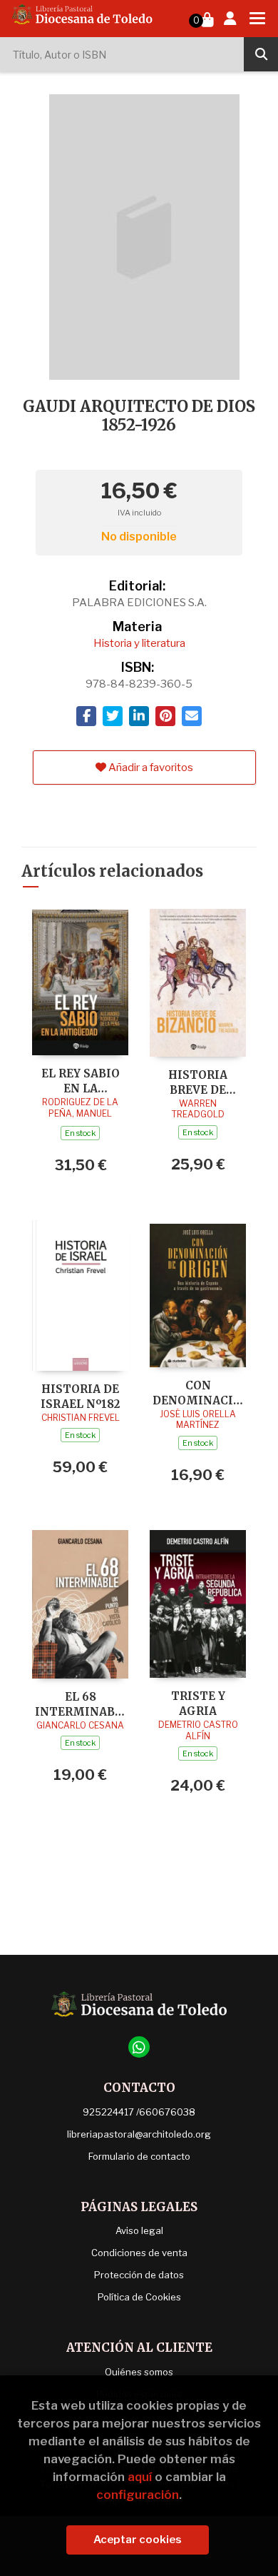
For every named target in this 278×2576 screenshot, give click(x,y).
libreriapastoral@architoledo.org (139, 2134)
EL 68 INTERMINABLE (80, 1704)
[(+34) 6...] (139, 2047)
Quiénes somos (139, 2372)
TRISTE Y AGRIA (198, 1703)
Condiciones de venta (139, 2253)
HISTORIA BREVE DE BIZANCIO (198, 1082)
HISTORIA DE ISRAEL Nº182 (80, 1396)
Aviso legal (139, 2230)
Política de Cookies (139, 2297)
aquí (140, 2477)
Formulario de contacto (139, 2156)
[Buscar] (261, 54)
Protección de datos (139, 2275)
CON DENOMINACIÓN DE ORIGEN (198, 1393)
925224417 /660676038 (139, 2112)
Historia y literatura (139, 643)
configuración (138, 2495)
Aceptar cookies (138, 2540)
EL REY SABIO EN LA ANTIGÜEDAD (81, 1081)
